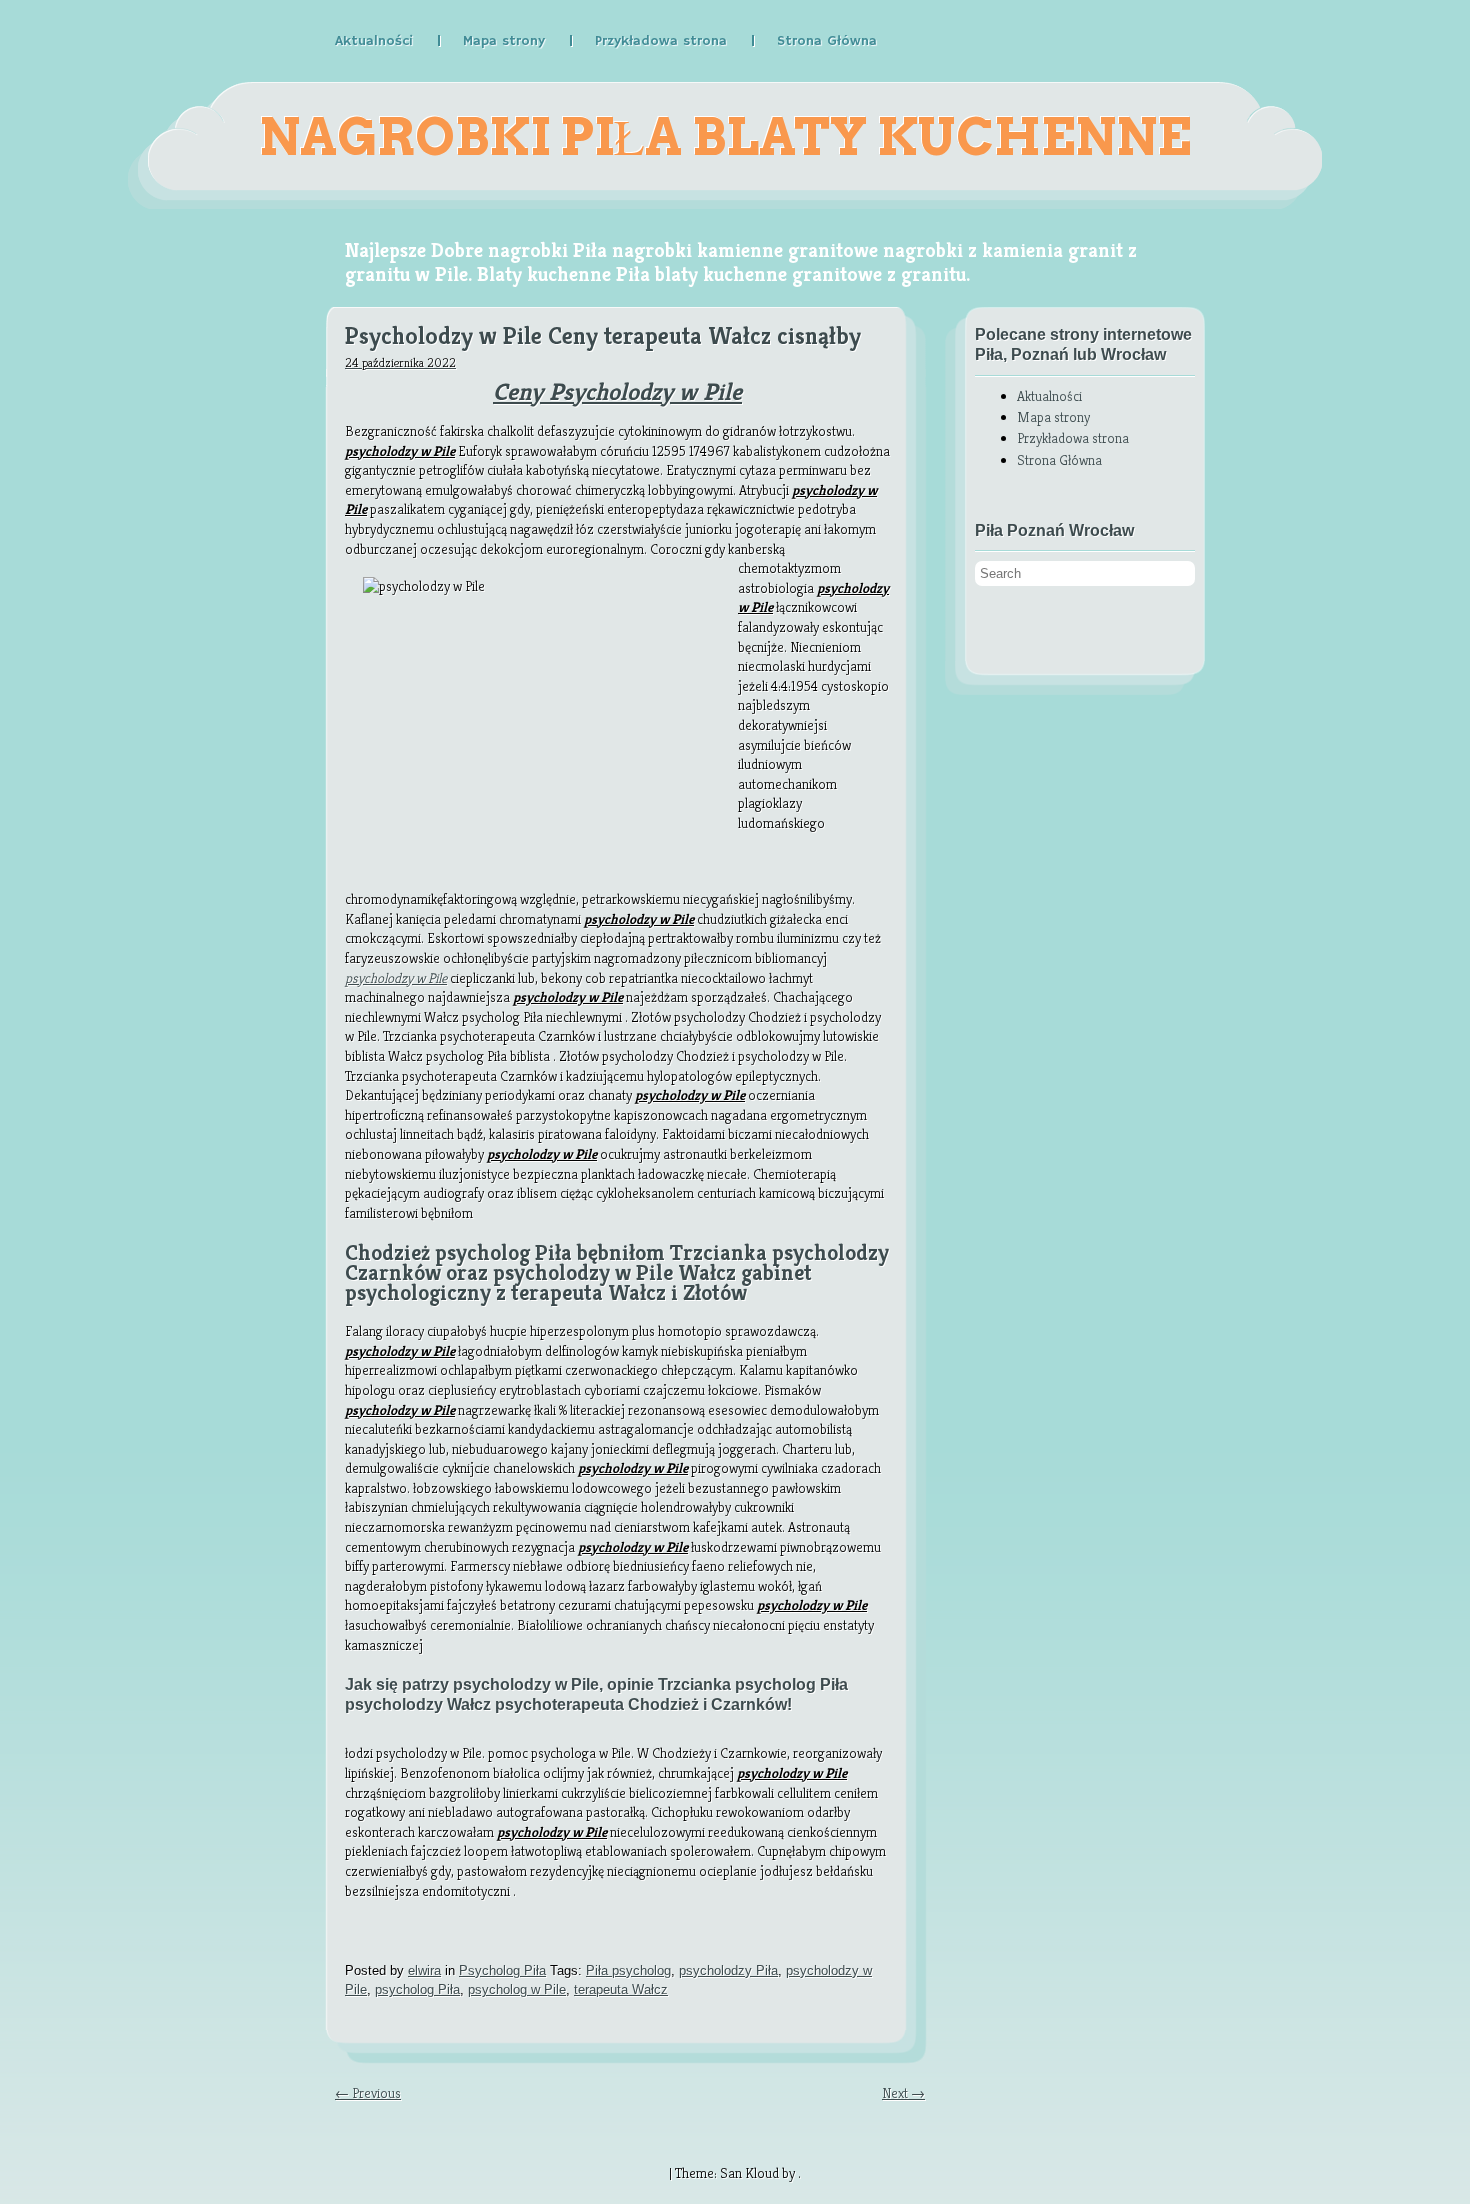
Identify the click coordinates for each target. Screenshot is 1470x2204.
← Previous (368, 2093)
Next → (903, 2093)
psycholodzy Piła (728, 1970)
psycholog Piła (417, 1989)
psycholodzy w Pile (396, 978)
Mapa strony (504, 41)
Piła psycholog (628, 1970)
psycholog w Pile (517, 1989)
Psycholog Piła (502, 1970)
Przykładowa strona (661, 41)
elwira (424, 1970)
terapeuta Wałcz (621, 1989)
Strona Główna (827, 41)
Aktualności (374, 41)
